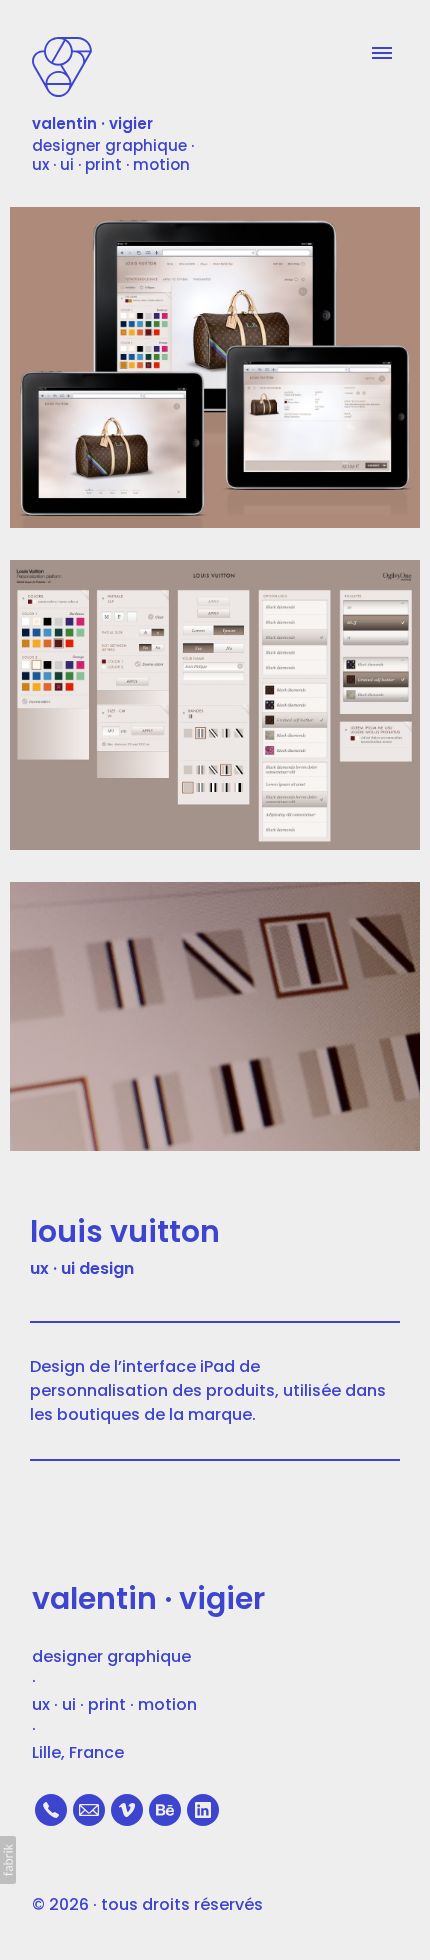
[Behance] (165, 1810)
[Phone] (51, 1810)
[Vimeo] (127, 1810)
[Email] (89, 1810)
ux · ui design (82, 1268)
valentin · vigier (148, 1598)
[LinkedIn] (203, 1810)
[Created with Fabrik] (8, 1860)
